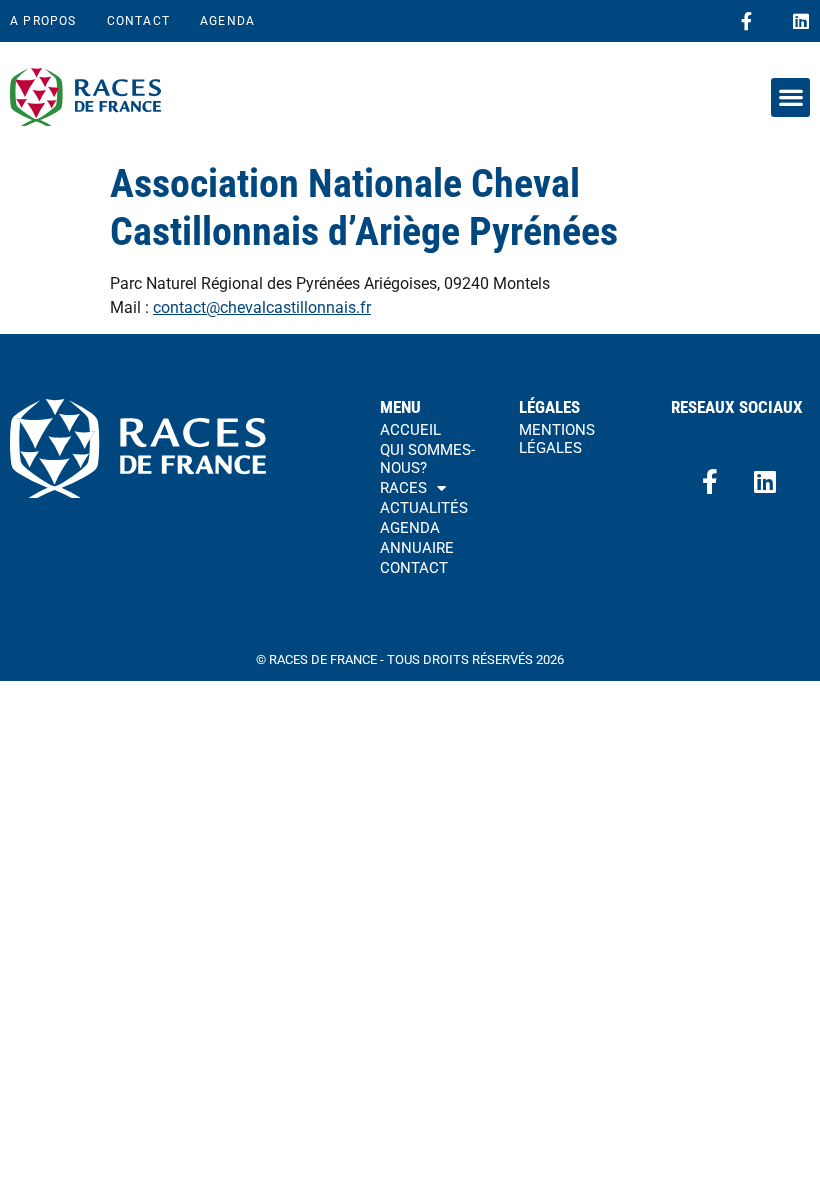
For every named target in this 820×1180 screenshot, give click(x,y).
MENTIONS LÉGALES (557, 439)
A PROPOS (43, 21)
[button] (790, 97)
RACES (403, 488)
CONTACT (138, 21)
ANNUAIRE (417, 548)
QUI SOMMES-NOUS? (427, 459)
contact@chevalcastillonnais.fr (262, 307)
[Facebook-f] (746, 21)
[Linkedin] (801, 21)
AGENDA (227, 21)
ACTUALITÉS (424, 508)
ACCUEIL (410, 430)
